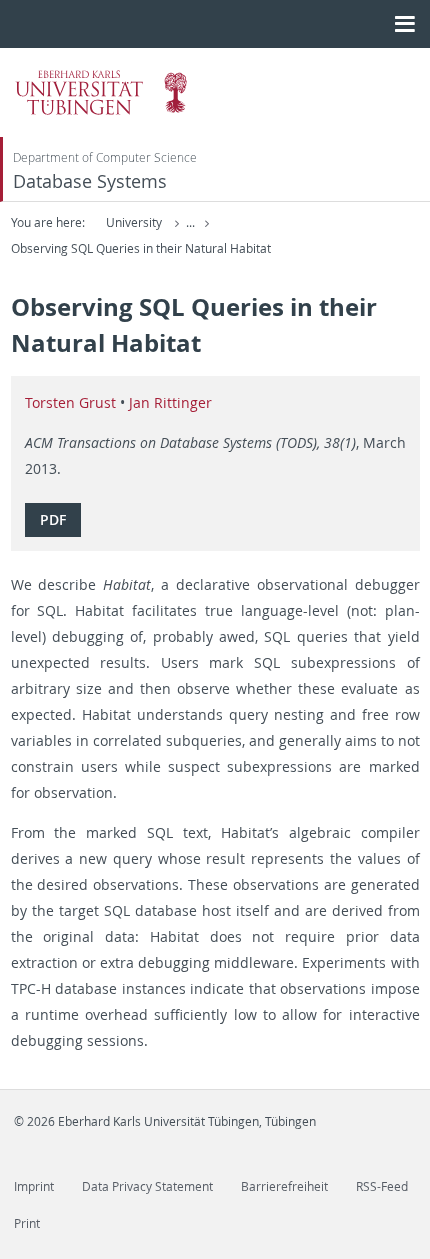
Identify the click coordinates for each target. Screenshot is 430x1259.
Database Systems (90, 181)
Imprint (34, 1186)
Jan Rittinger (170, 402)
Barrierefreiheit (284, 1186)
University (134, 222)
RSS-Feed (382, 1186)
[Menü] (404, 24)
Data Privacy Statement (147, 1186)
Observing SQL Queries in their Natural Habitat (141, 248)
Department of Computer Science (105, 157)
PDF (53, 519)
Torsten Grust (70, 402)
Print (27, 1223)
